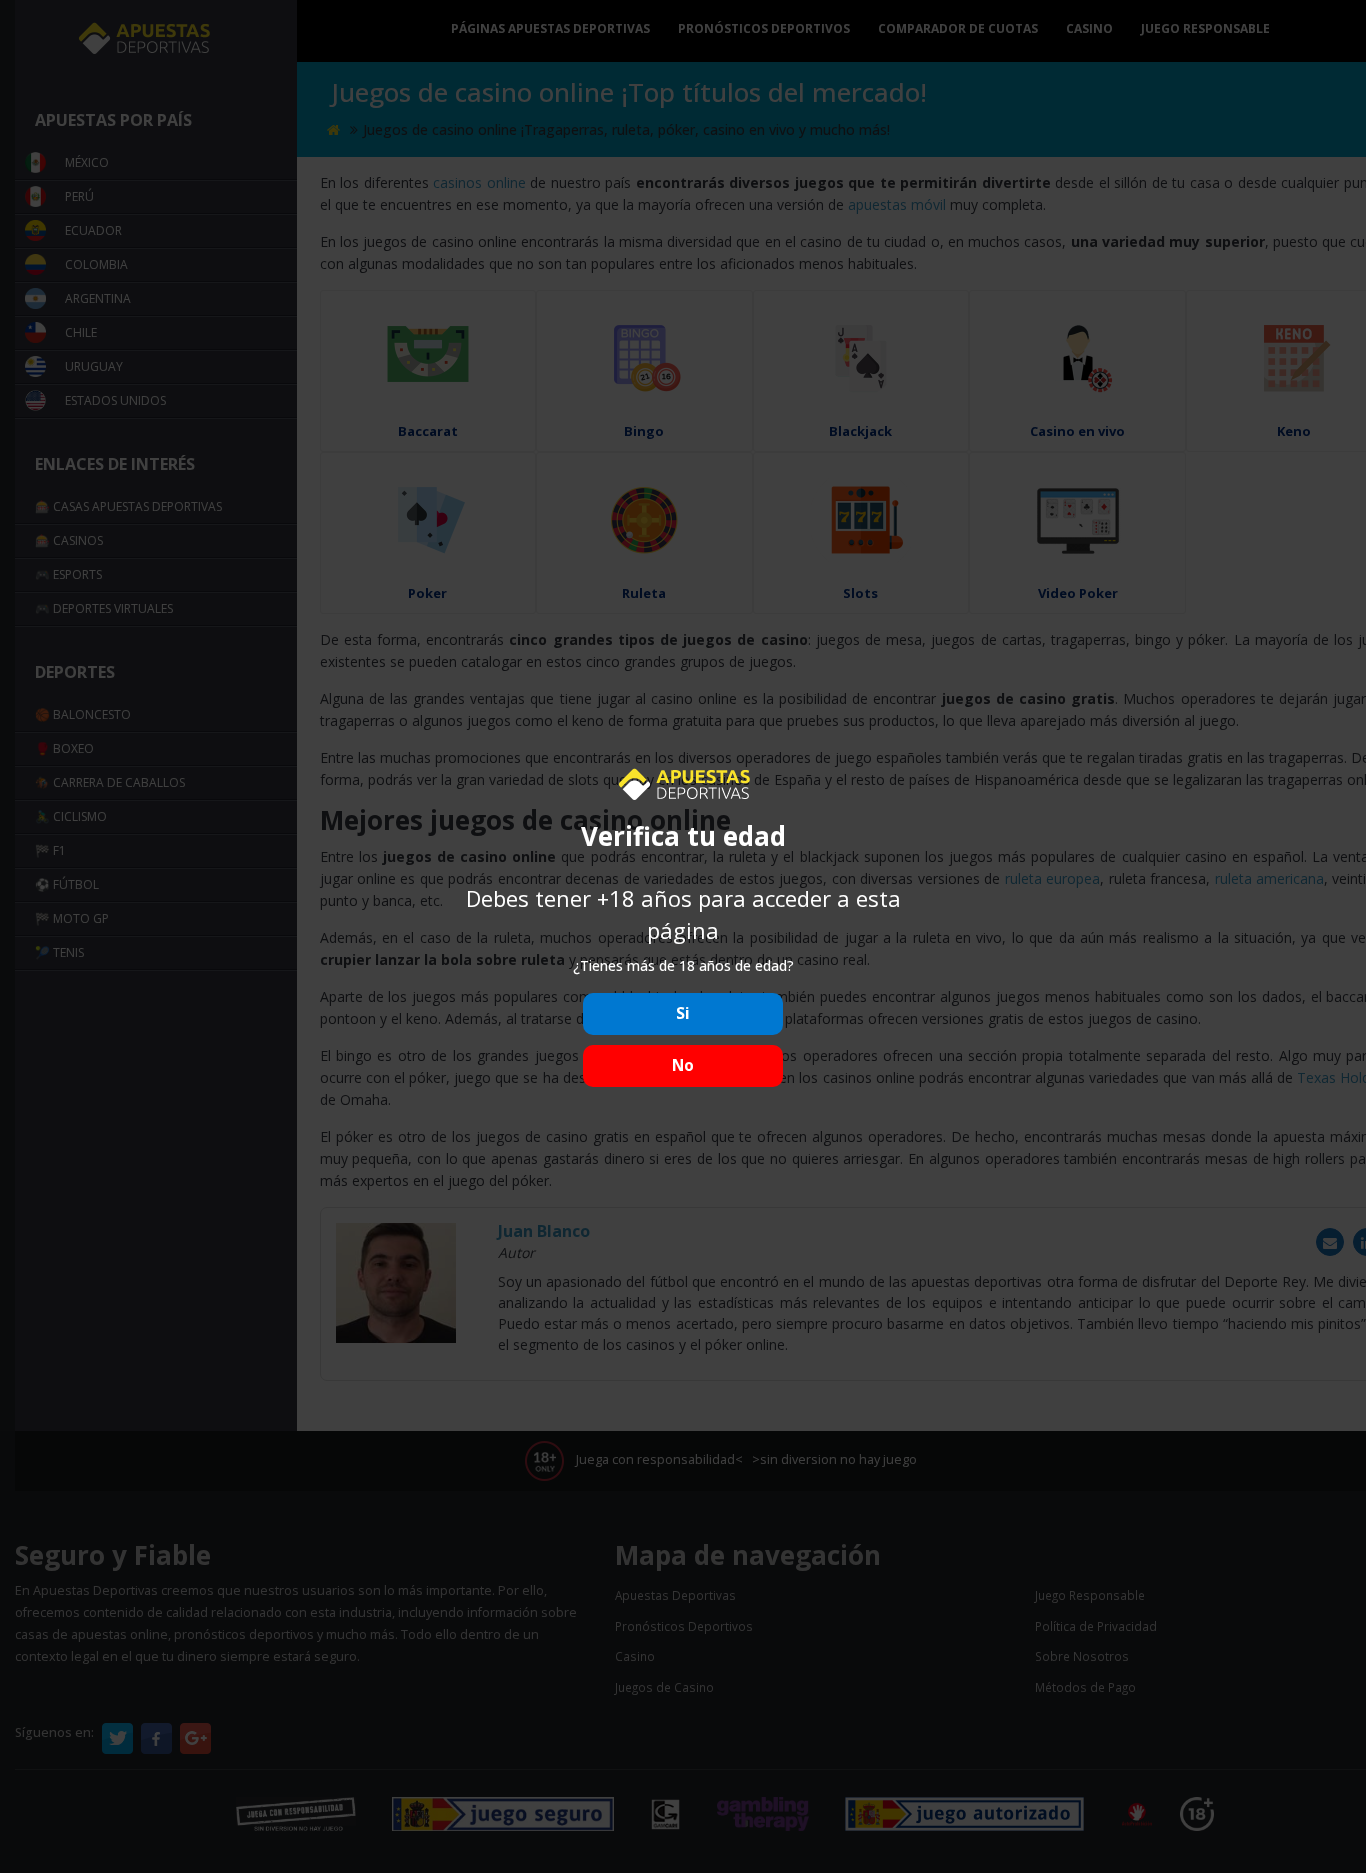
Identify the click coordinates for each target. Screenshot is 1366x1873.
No (683, 1065)
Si (683, 1013)
